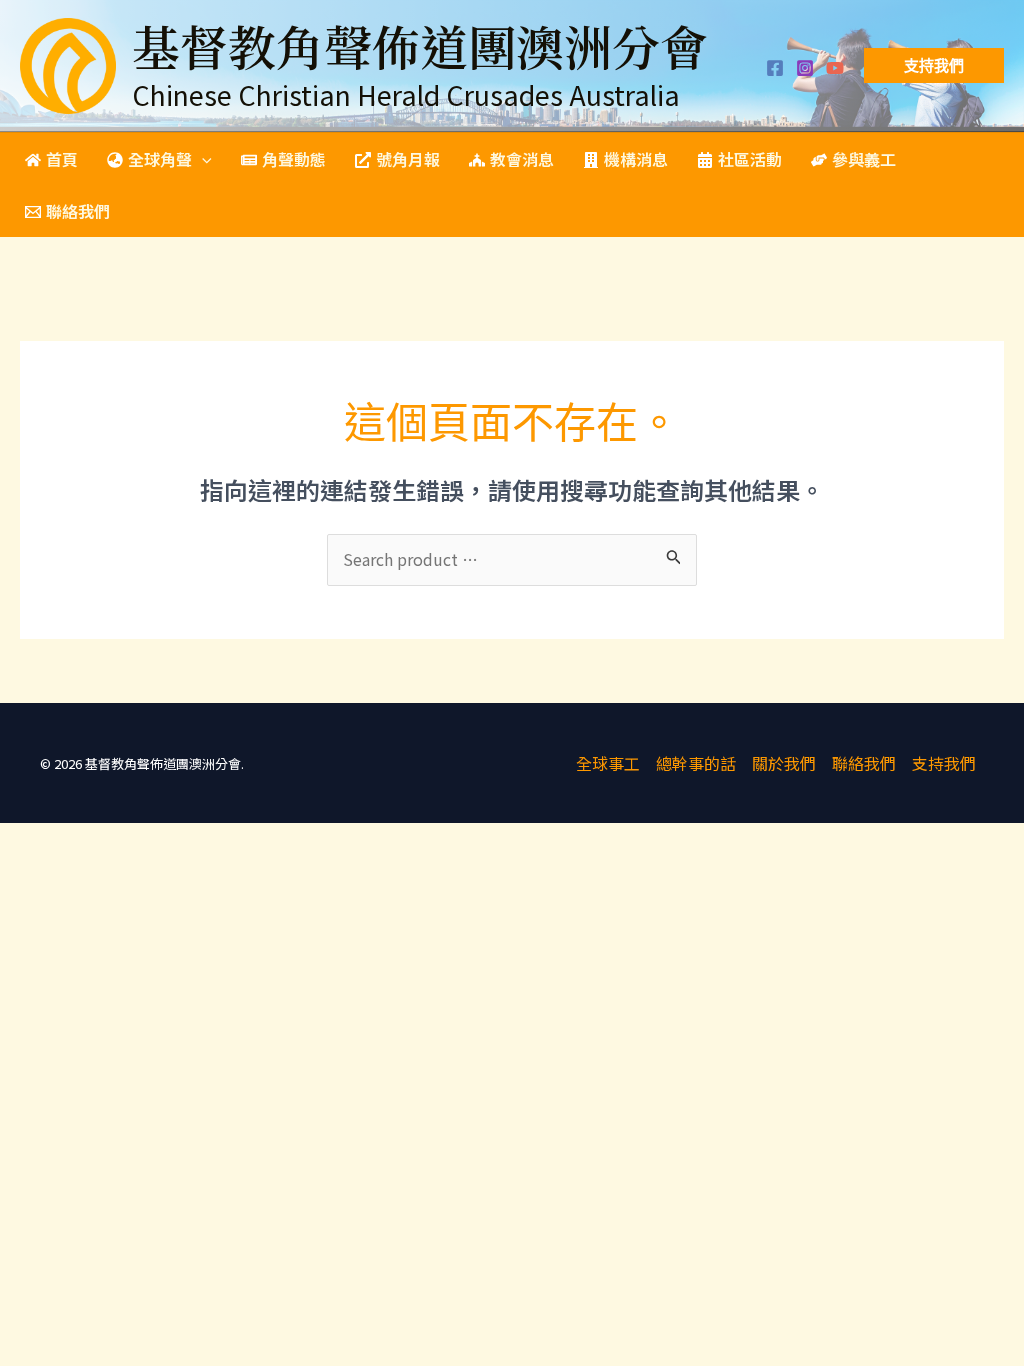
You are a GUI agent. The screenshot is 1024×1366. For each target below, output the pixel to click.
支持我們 (944, 763)
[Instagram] (805, 68)
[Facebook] (775, 68)
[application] (202, 159)
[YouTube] (835, 68)
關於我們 (784, 763)
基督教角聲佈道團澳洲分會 (420, 45)
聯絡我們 (864, 763)
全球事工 (608, 763)
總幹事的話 (696, 763)
